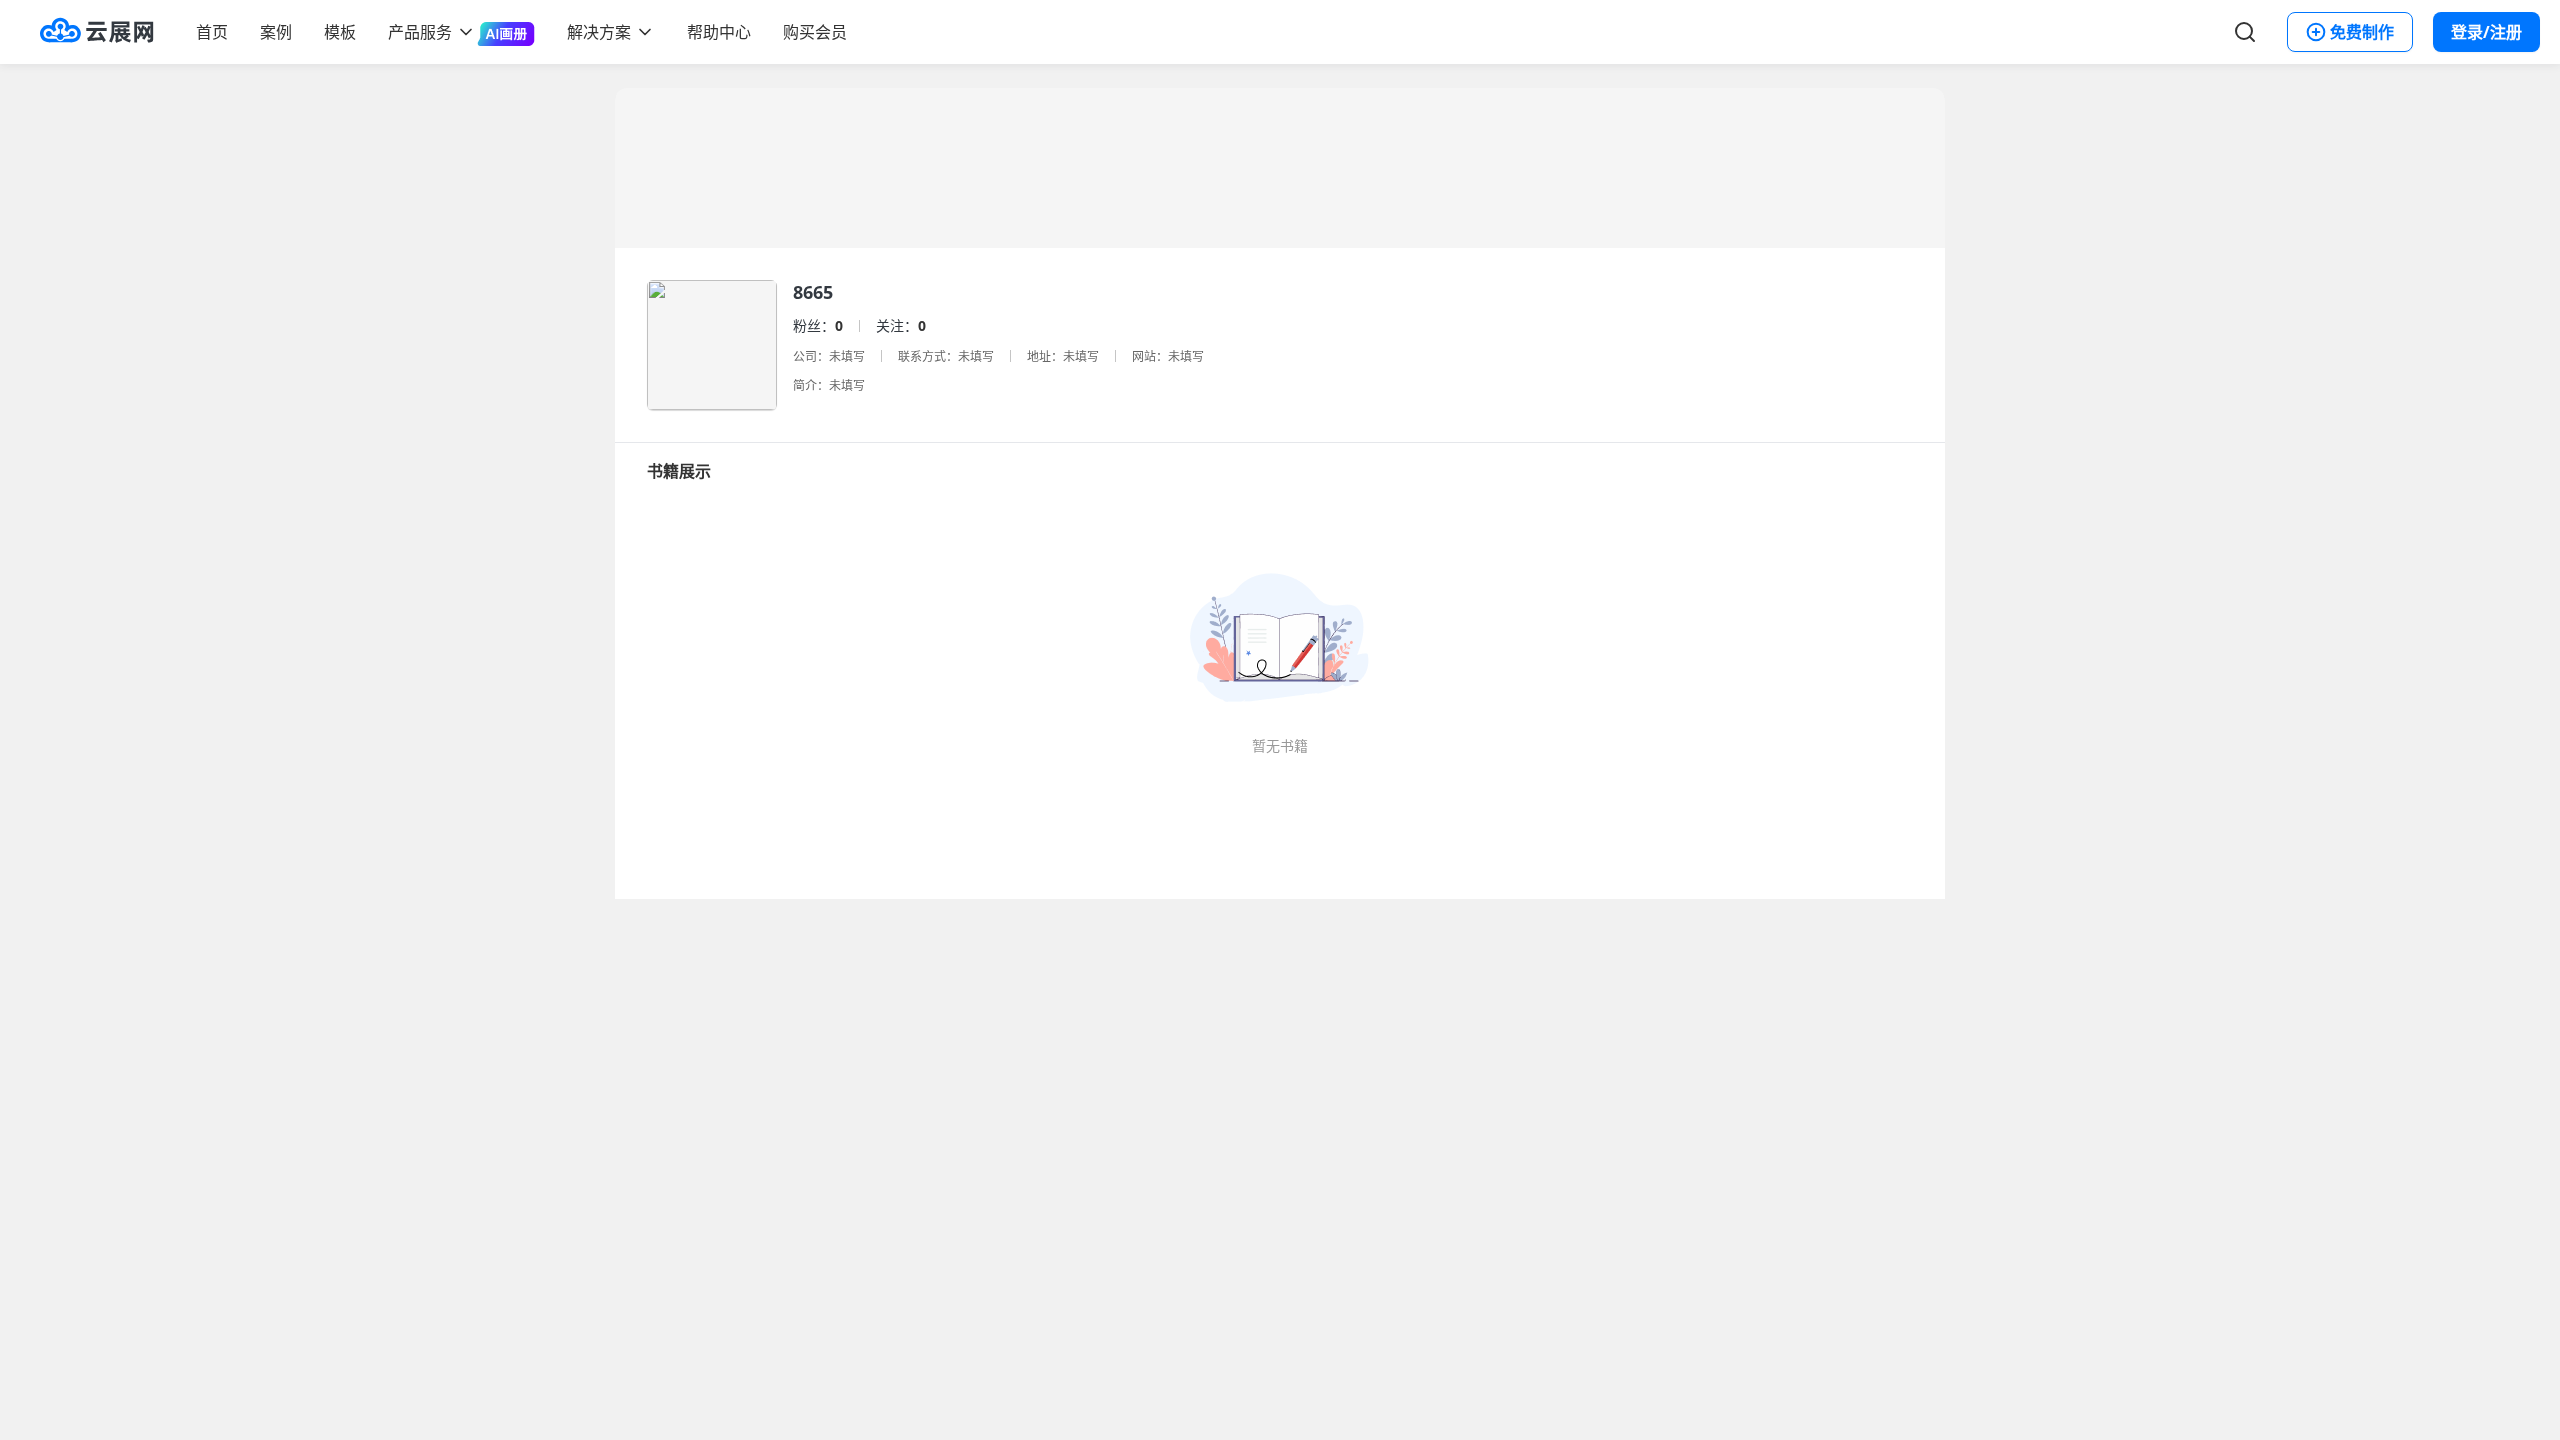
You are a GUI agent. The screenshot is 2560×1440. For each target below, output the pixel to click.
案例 (276, 32)
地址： (1045, 356)
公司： (811, 356)
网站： (1150, 356)
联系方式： (928, 356)
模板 (340, 32)
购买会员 (815, 32)
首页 (212, 32)
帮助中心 (719, 32)
